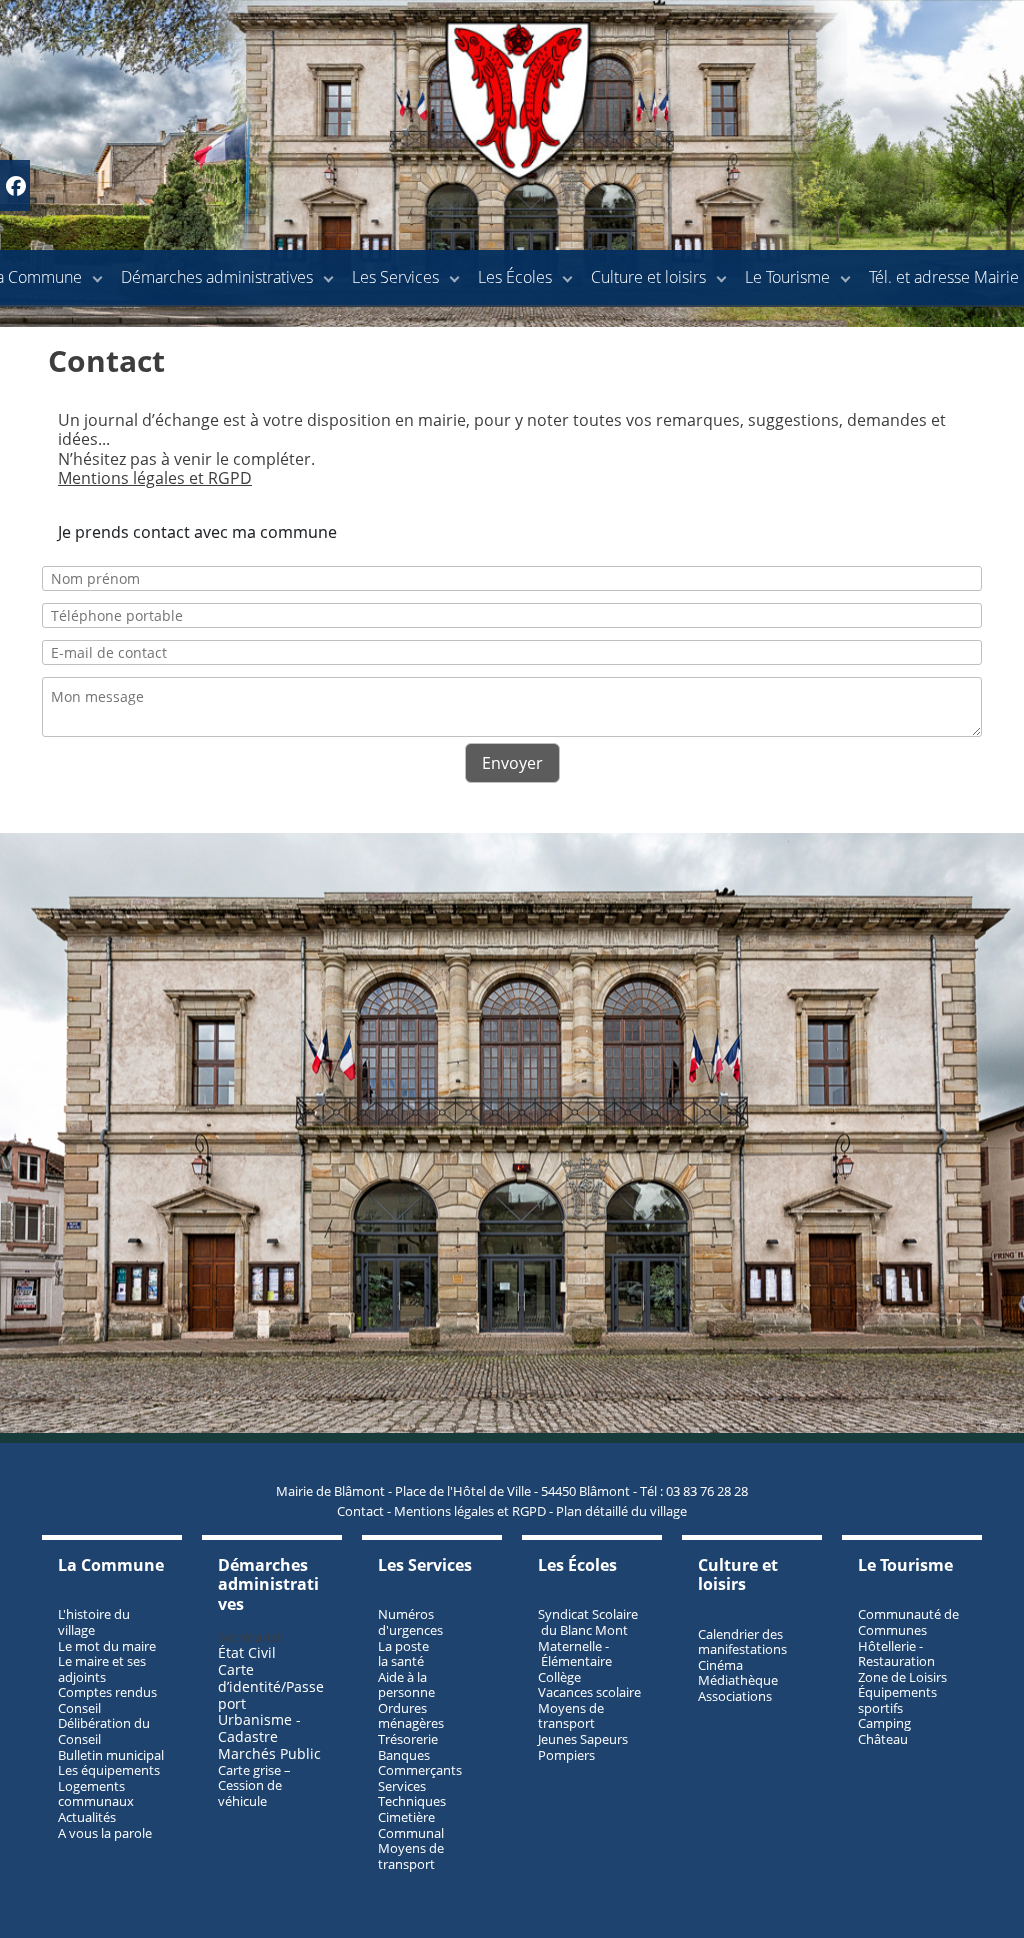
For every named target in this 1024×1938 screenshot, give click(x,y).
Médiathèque (738, 1680)
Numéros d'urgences (410, 1622)
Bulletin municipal (111, 1755)
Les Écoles (515, 277)
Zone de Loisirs (902, 1677)
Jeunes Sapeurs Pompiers (583, 1747)
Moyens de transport (411, 1856)
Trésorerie (408, 1739)
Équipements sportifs (897, 1700)
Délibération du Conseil (104, 1731)
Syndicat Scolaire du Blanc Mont (588, 1622)
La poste (403, 1646)
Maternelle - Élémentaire (575, 1654)
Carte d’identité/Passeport (271, 1686)
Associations (735, 1696)
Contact (360, 1511)
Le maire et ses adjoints (102, 1669)
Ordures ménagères (411, 1716)
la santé (401, 1661)
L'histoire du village (94, 1622)
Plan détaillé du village (621, 1511)
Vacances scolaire (589, 1692)
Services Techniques (412, 1794)
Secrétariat (250, 1637)
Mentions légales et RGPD (155, 478)
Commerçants (420, 1770)
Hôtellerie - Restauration (896, 1654)
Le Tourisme (787, 277)
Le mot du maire (107, 1646)
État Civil (249, 1652)
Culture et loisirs (648, 277)
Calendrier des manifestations (742, 1642)
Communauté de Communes (908, 1622)
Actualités (87, 1817)
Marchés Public (269, 1753)
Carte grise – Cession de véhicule (254, 1785)
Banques (404, 1755)
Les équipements (109, 1770)
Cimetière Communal (411, 1825)
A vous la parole (105, 1833)
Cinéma (720, 1665)
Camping (884, 1723)
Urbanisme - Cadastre (259, 1728)
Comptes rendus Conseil (107, 1700)
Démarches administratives (217, 277)
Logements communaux (96, 1794)
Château (883, 1739)
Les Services (395, 277)
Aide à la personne (406, 1685)
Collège (559, 1677)
